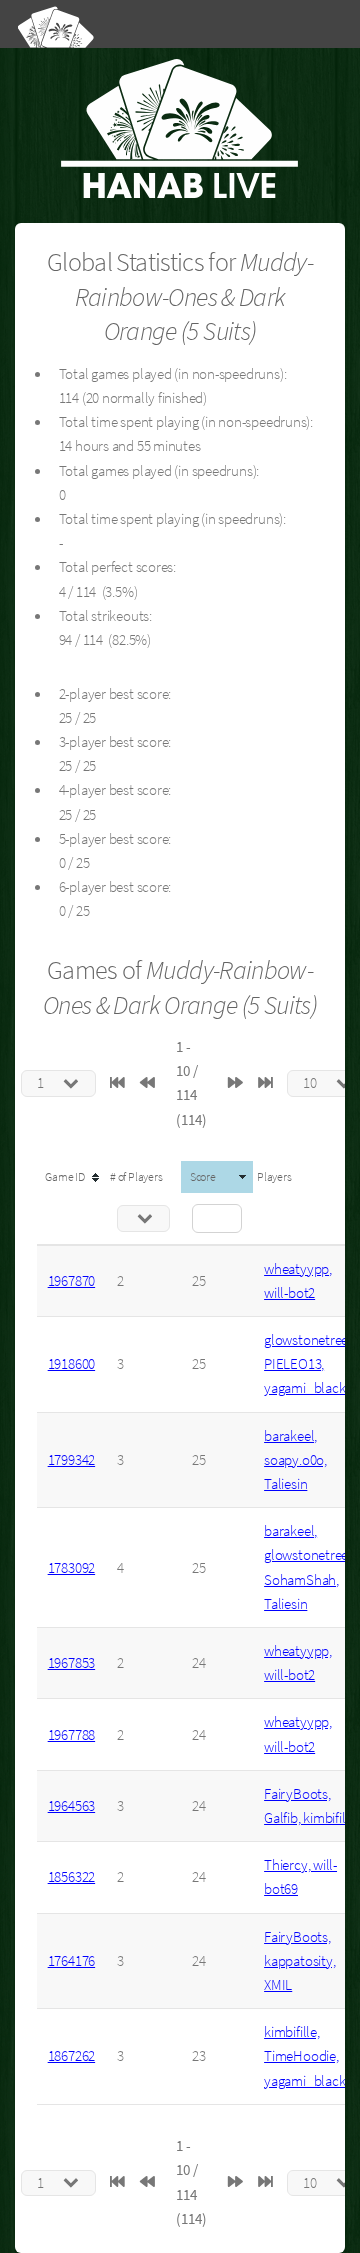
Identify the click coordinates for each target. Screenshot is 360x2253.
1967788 (71, 1735)
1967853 (71, 1663)
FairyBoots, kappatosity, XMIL (299, 1961)
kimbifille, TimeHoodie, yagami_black (304, 2056)
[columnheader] (71, 1177)
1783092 (71, 1568)
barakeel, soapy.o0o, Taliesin (295, 1460)
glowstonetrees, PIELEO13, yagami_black (310, 1364)
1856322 (71, 1877)
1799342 (71, 1460)
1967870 (71, 1281)
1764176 (71, 1961)
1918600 (71, 1364)
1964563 (71, 1806)
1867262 (71, 2056)
